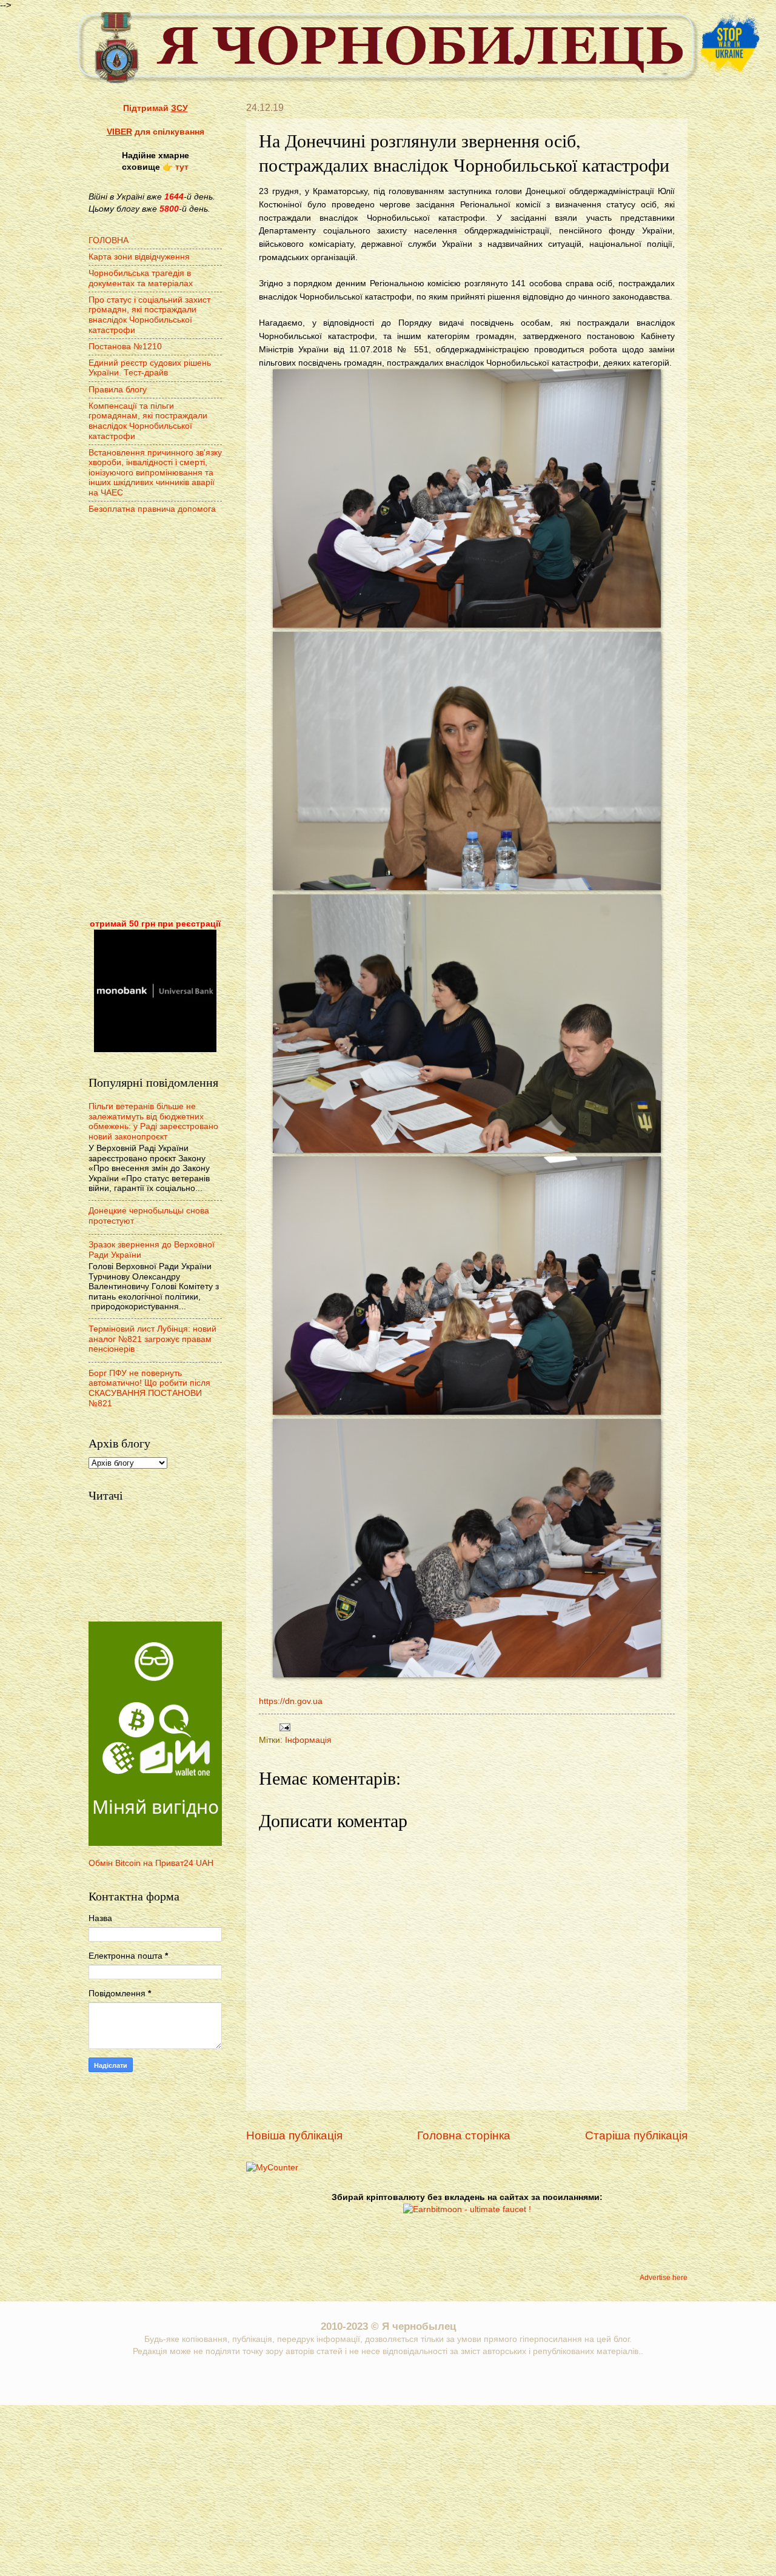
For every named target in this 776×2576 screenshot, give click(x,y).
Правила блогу (118, 390)
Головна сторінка (464, 2135)
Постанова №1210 (125, 347)
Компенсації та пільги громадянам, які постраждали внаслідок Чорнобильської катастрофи (148, 421)
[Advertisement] (155, 718)
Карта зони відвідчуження (139, 257)
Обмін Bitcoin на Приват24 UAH (151, 1863)
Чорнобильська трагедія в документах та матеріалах (141, 278)
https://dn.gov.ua (291, 1701)
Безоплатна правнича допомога (152, 509)
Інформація (308, 1740)
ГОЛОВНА (109, 240)
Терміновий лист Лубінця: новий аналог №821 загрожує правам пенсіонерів (152, 1339)
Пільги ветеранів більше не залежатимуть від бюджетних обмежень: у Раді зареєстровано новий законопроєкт (153, 1122)
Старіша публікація (636, 2135)
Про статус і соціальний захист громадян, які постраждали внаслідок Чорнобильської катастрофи (149, 315)
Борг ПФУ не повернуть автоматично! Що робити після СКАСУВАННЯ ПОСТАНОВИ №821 (149, 1388)
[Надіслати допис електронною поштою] (283, 1727)
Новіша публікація (294, 2135)
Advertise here (664, 2278)
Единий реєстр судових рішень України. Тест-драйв (150, 368)
